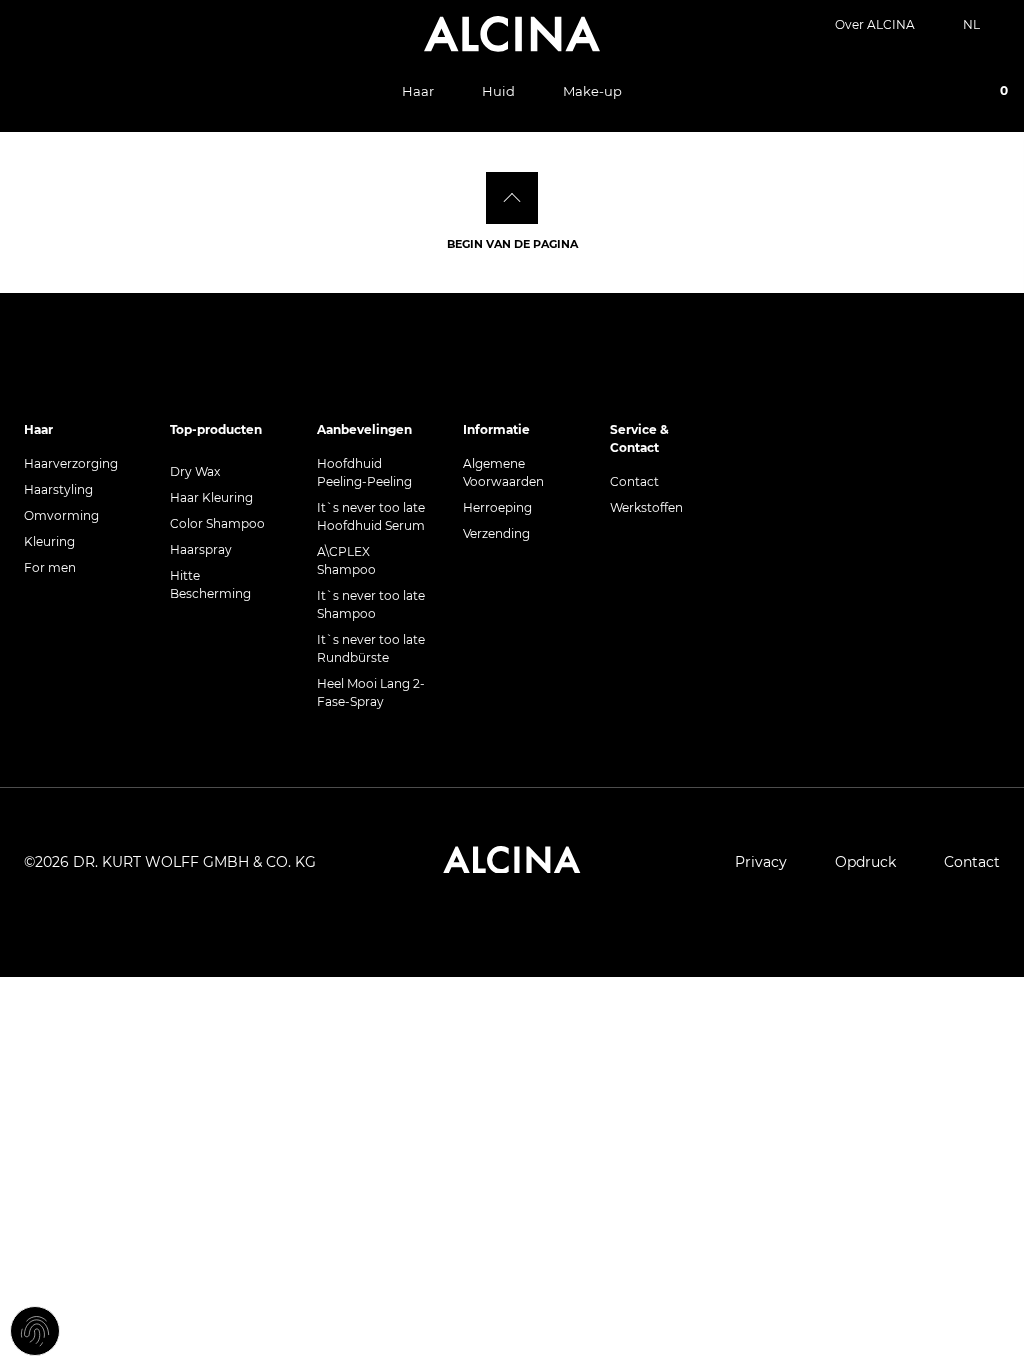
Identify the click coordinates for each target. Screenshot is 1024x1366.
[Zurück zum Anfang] (512, 198)
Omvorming (61, 515)
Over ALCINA (875, 24)
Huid (498, 91)
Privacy (761, 862)
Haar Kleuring (211, 497)
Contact (634, 481)
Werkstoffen (646, 507)
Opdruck (865, 862)
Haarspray (201, 549)
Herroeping (497, 507)
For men (50, 567)
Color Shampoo (217, 523)
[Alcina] (512, 34)
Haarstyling (58, 489)
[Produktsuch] (902, 92)
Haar (418, 91)
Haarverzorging (71, 463)
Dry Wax (195, 471)
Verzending (496, 533)
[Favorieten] (958, 93)
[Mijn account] (930, 93)
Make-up (592, 91)
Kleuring (49, 541)
